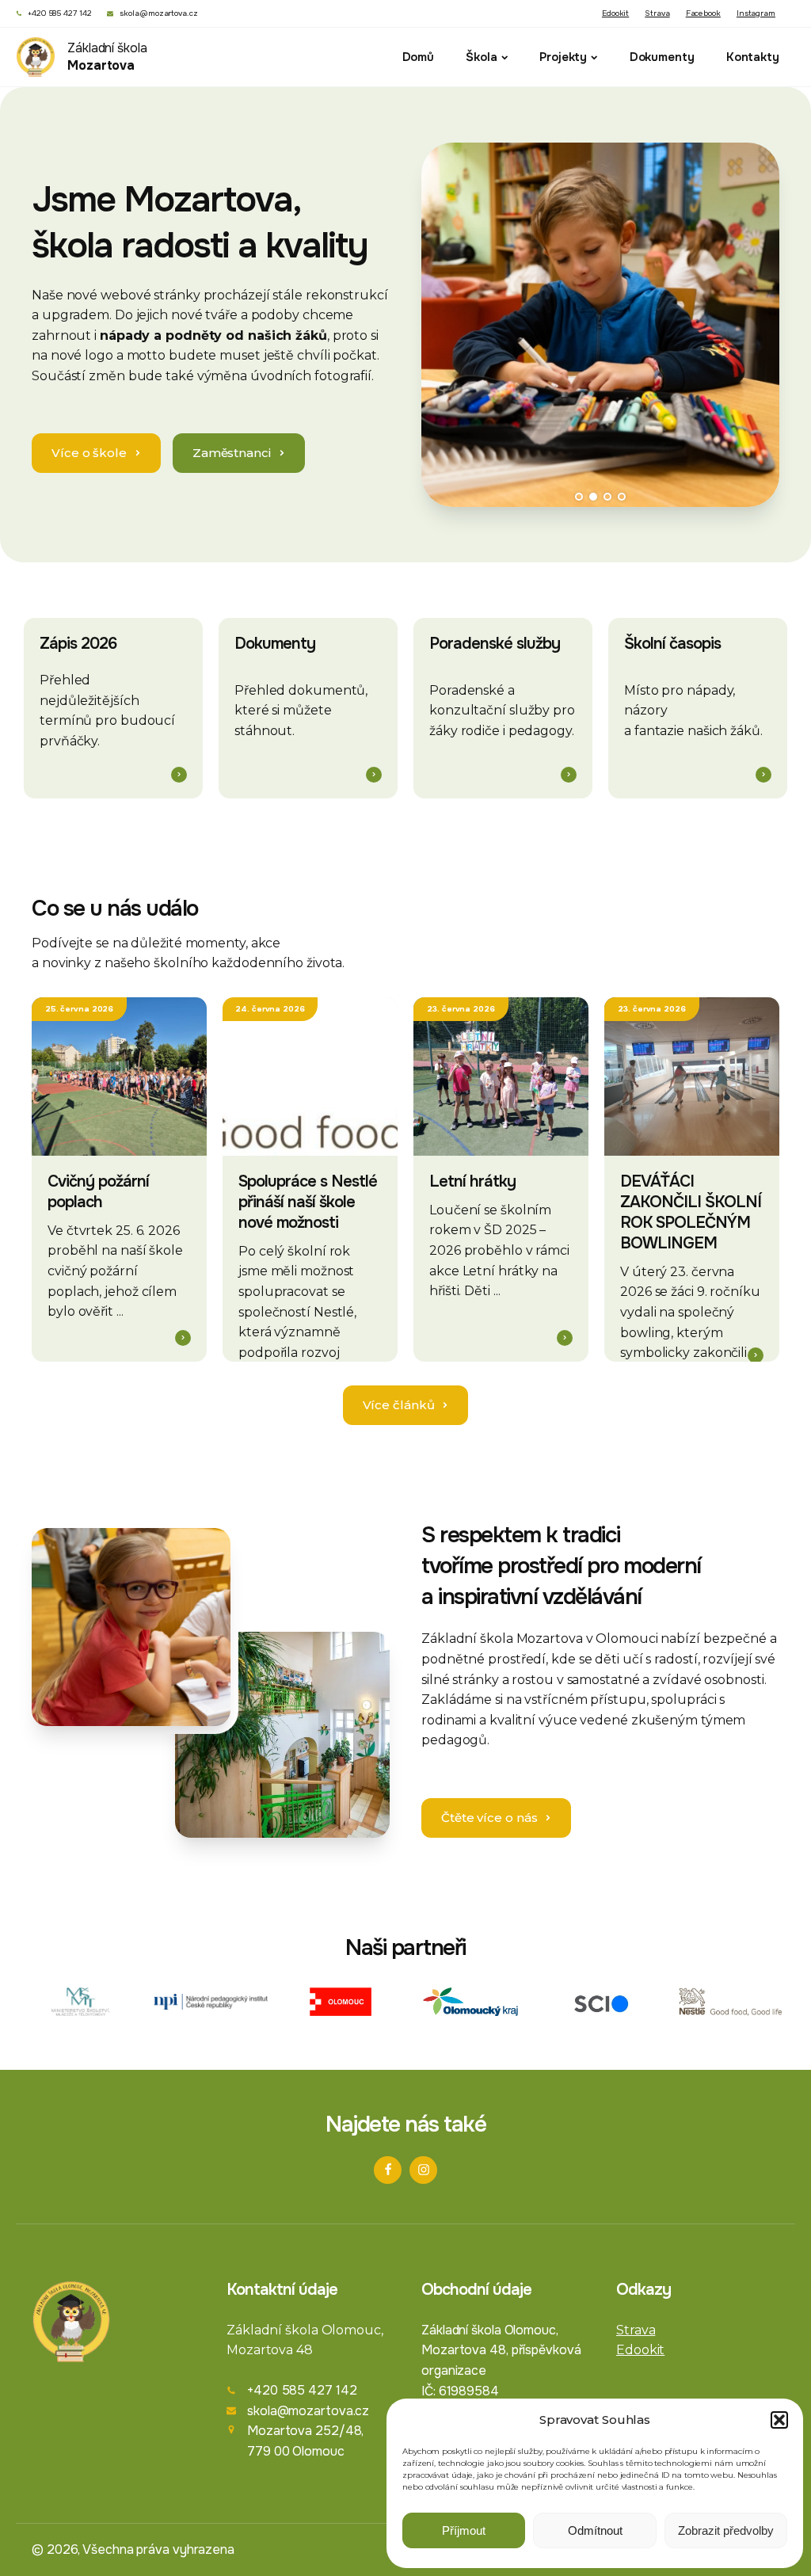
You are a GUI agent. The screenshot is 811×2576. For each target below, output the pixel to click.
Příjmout (464, 2530)
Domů (419, 57)
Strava (657, 13)
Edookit (615, 13)
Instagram (756, 13)
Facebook (703, 13)
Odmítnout (595, 2530)
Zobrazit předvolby (726, 2530)
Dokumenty (662, 57)
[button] (779, 2420)
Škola (482, 57)
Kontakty (753, 57)
